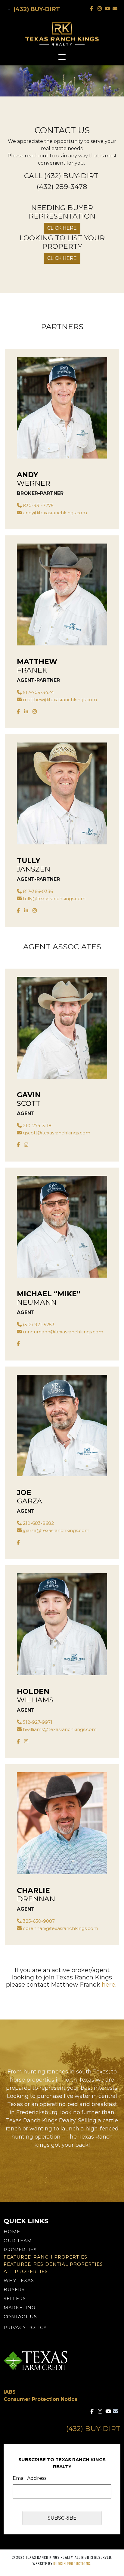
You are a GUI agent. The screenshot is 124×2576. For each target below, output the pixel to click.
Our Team (18, 2241)
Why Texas (19, 2280)
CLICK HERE (62, 228)
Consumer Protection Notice (41, 2399)
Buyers (14, 2289)
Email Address (29, 2478)
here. (109, 1985)
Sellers (15, 2299)
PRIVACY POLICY (25, 2327)
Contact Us (20, 2317)
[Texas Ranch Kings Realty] (62, 34)
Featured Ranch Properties (45, 2257)
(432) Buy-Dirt (37, 9)
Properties (20, 2250)
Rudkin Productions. (72, 2563)
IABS (10, 2392)
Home (12, 2232)
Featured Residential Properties (53, 2264)
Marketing (19, 2308)
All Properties (26, 2271)
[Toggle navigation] (62, 57)
